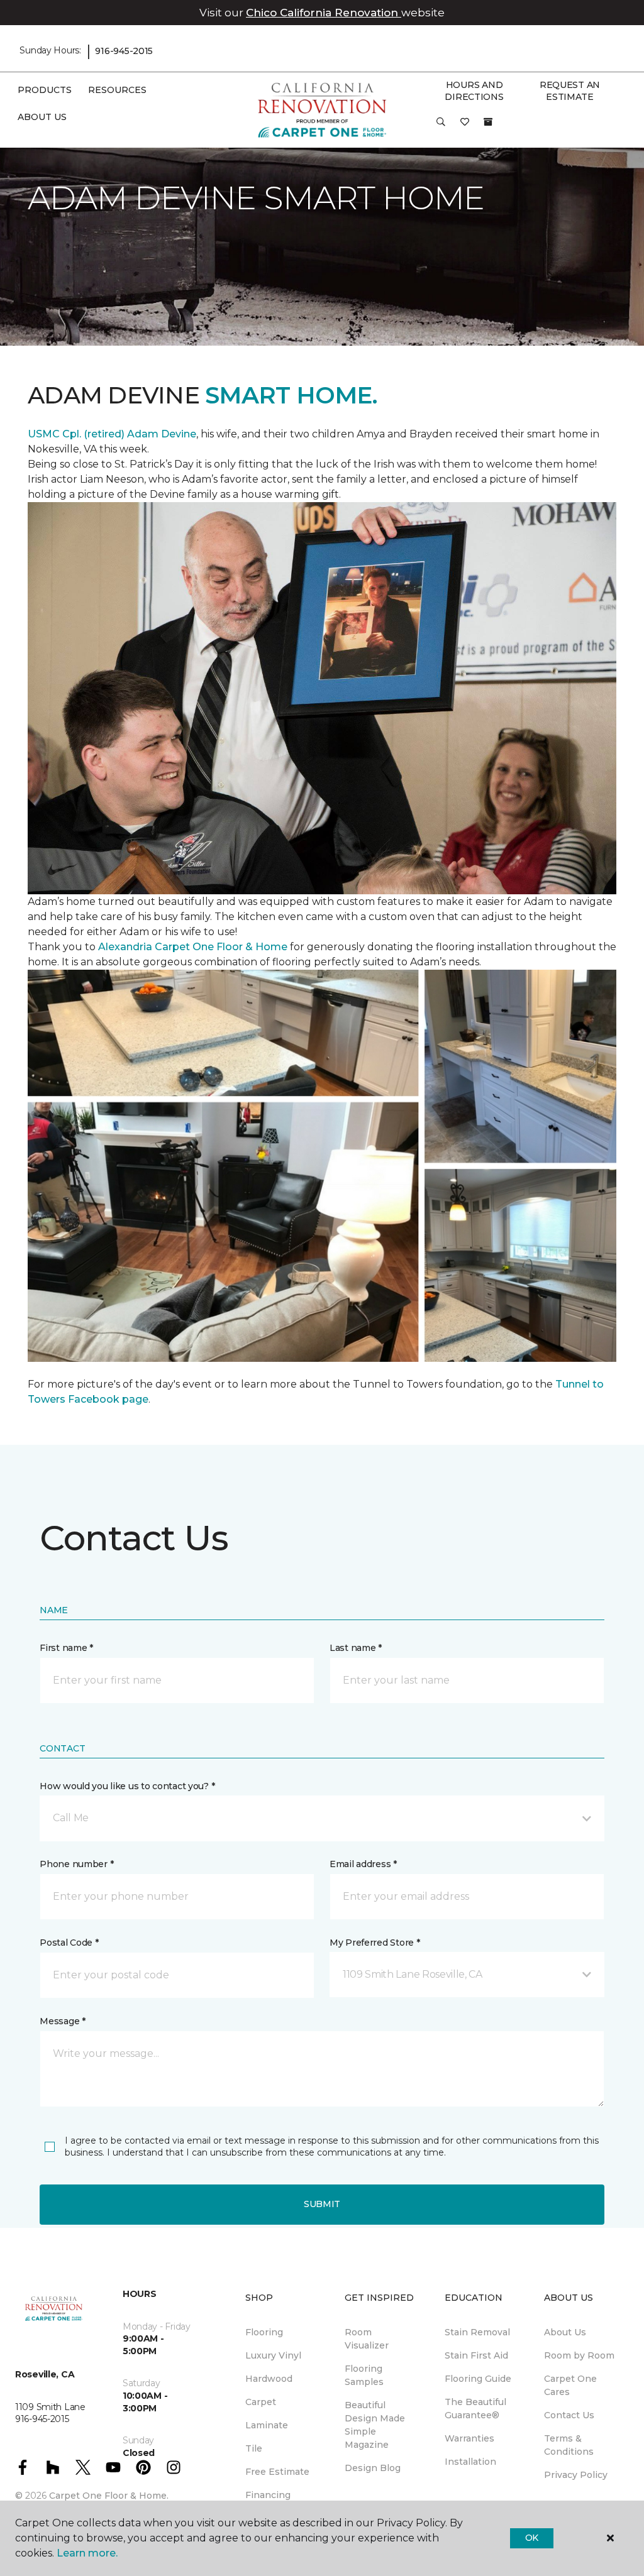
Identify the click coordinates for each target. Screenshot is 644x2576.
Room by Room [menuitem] (579, 2355)
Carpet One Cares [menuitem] (570, 2385)
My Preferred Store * (375, 1943)
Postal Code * (69, 1943)
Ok (532, 2538)
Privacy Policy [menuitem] (576, 2475)
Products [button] (45, 90)
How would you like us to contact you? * (127, 1786)
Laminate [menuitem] (267, 2425)
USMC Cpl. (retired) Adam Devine (112, 434)
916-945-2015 (124, 51)
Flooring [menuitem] (264, 2332)
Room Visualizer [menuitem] (367, 2339)
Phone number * (76, 1864)
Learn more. (87, 2553)
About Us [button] (42, 117)
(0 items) (488, 122)
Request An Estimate (570, 91)
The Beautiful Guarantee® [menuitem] (475, 2409)
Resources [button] (117, 90)
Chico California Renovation (324, 13)
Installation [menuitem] (470, 2462)
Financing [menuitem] (268, 2495)
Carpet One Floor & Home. (109, 2496)
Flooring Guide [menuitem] (478, 2379)
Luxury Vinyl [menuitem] (273, 2355)
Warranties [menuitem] (469, 2438)
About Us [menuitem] (565, 2332)
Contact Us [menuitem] (569, 2415)
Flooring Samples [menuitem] (364, 2375)
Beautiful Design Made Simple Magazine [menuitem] (375, 2425)
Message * (62, 2021)
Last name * (356, 1648)
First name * (66, 1648)
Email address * (363, 1864)
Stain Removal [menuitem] (477, 2332)
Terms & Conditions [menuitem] (569, 2445)
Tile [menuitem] (254, 2448)
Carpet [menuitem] (261, 2402)
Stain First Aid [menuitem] (476, 2355)
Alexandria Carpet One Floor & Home (193, 947)
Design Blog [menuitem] (373, 2468)
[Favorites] (465, 126)
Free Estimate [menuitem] (277, 2472)
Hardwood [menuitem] (269, 2379)
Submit (322, 2204)
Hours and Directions (474, 91)
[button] (441, 126)
